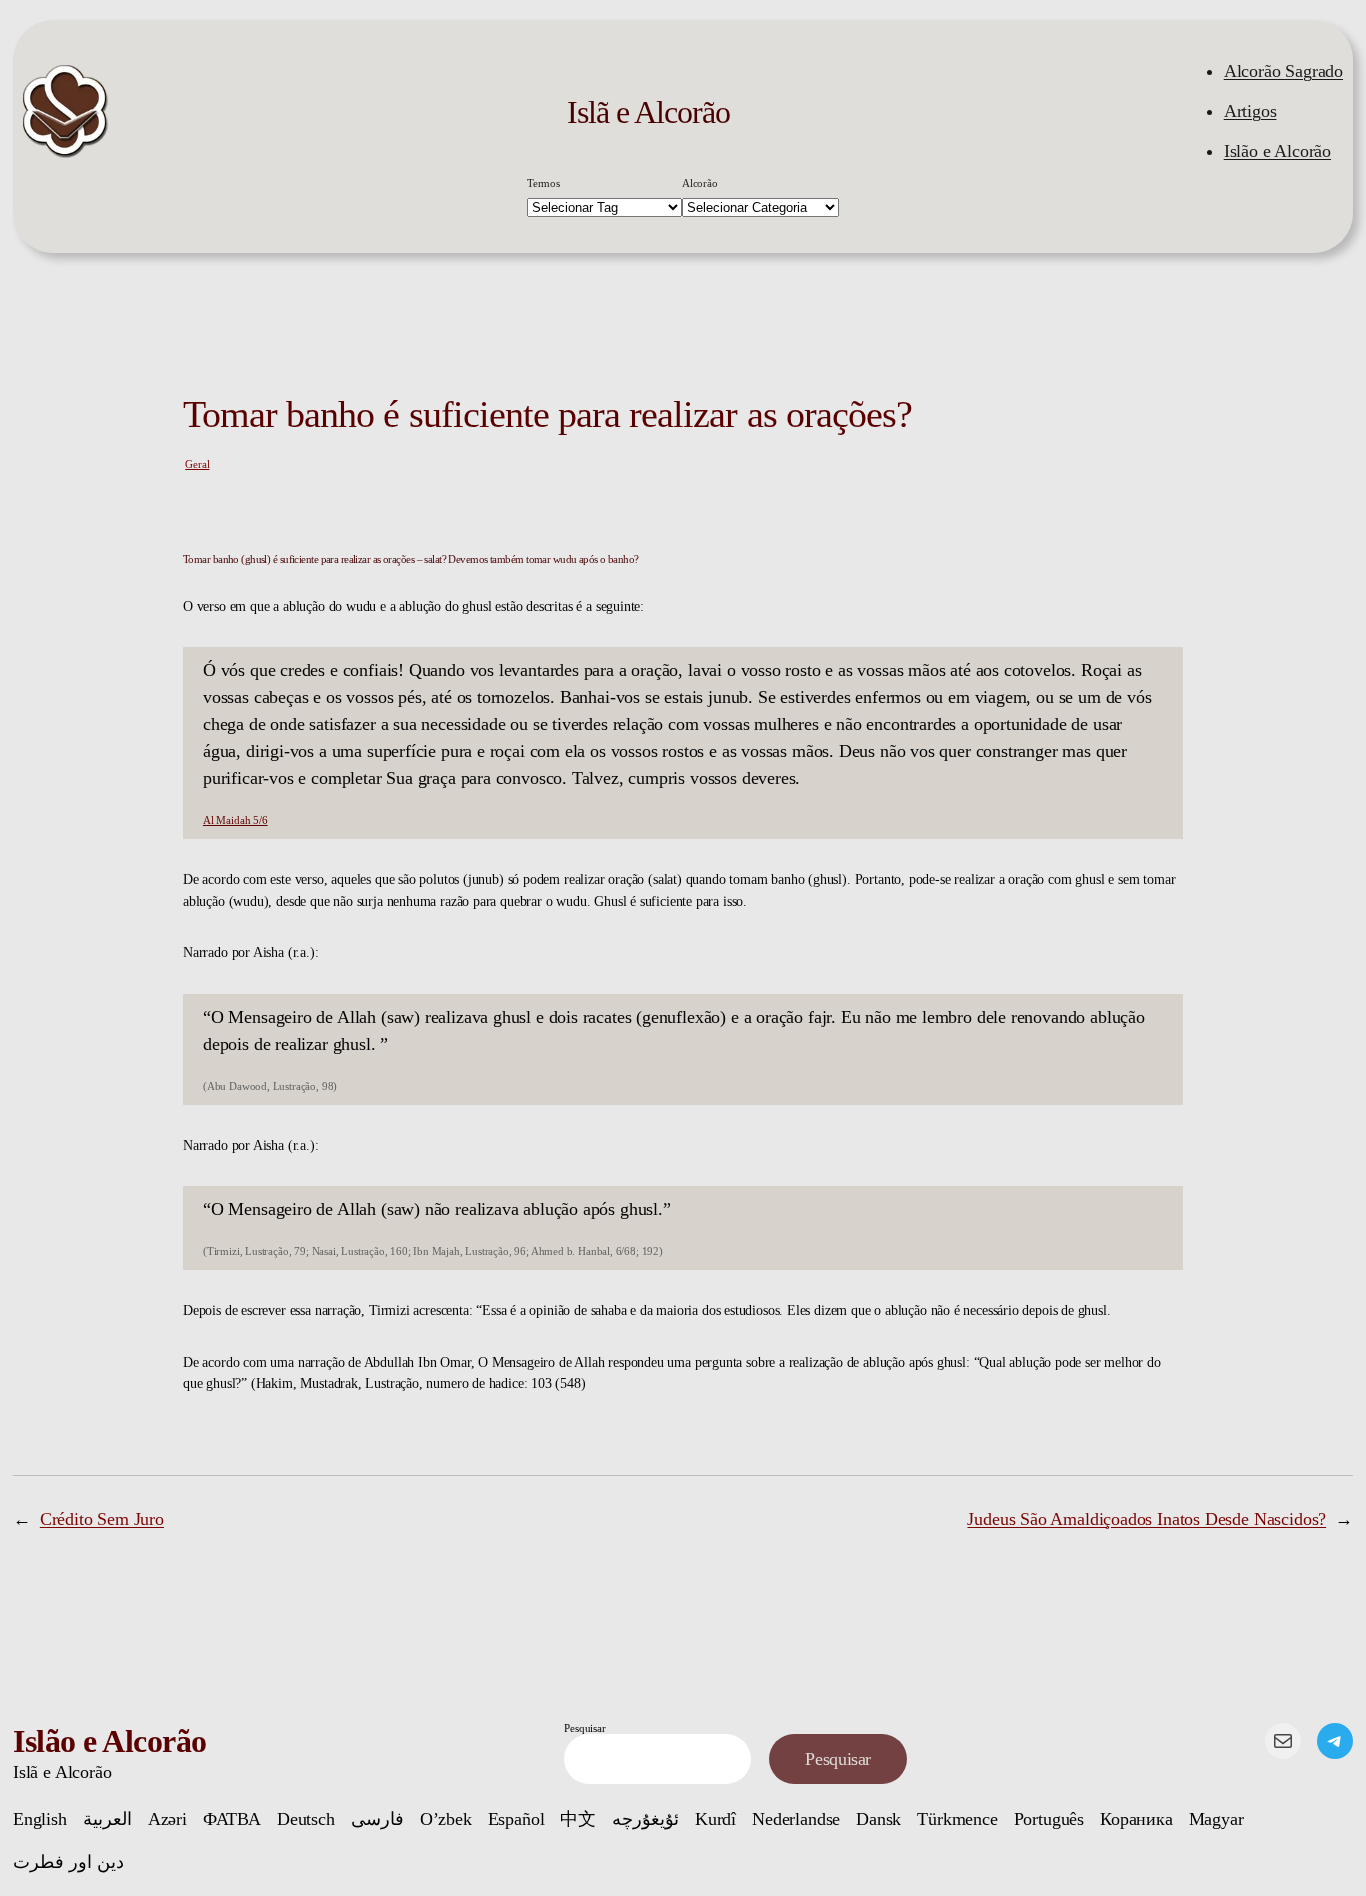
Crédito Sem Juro (102, 1519)
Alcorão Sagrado (1283, 71)
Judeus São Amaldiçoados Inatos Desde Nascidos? (1146, 1519)
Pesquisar (584, 1728)
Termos (543, 183)
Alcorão (700, 183)
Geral (197, 464)
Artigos (1250, 111)
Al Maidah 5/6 (235, 820)
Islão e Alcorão (1277, 151)
